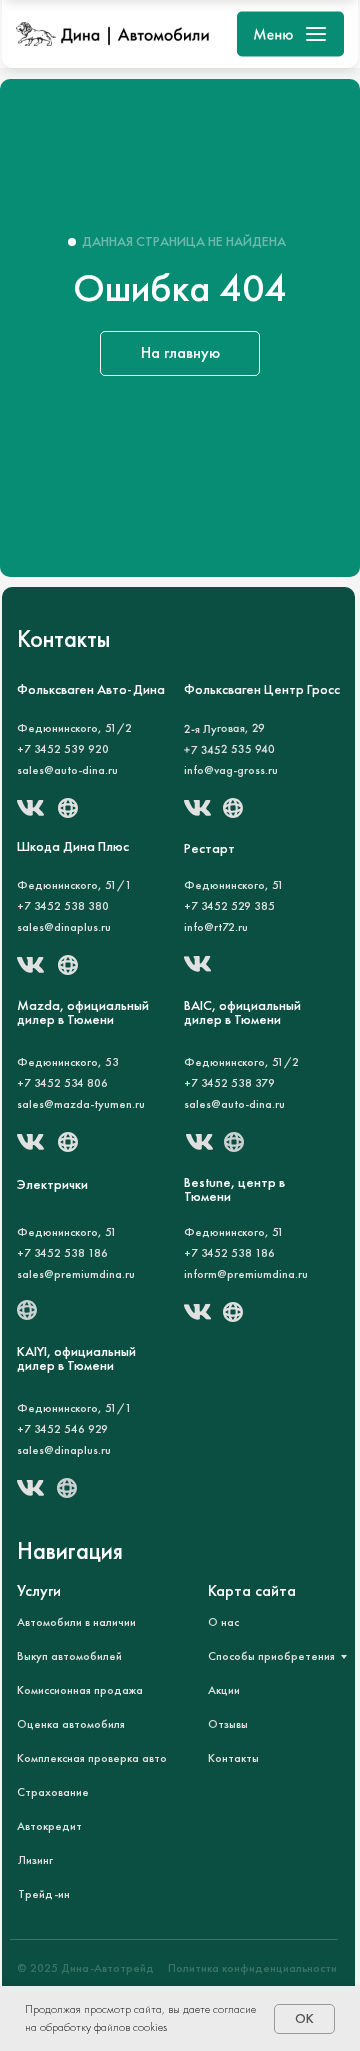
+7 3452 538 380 (63, 906)
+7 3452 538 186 (62, 1253)
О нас (223, 1622)
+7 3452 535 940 (229, 749)
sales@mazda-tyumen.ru (81, 1104)
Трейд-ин (44, 1894)
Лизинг (35, 1860)
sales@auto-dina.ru (67, 770)
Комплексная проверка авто (92, 1758)
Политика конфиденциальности (252, 1968)
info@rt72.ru (216, 927)
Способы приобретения (271, 1656)
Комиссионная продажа (80, 1690)
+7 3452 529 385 (229, 906)
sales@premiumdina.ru (76, 1274)
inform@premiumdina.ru (246, 1274)
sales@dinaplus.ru (64, 1450)
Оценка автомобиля (71, 1724)
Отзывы (228, 1724)
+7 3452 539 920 (63, 749)
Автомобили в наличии (76, 1622)
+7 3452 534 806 (62, 1083)
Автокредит (49, 1826)
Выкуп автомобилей (69, 1656)
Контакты (233, 1758)
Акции (224, 1690)
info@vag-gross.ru (231, 770)
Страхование (53, 1792)
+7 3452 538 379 (229, 1083)
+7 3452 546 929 (62, 1429)
